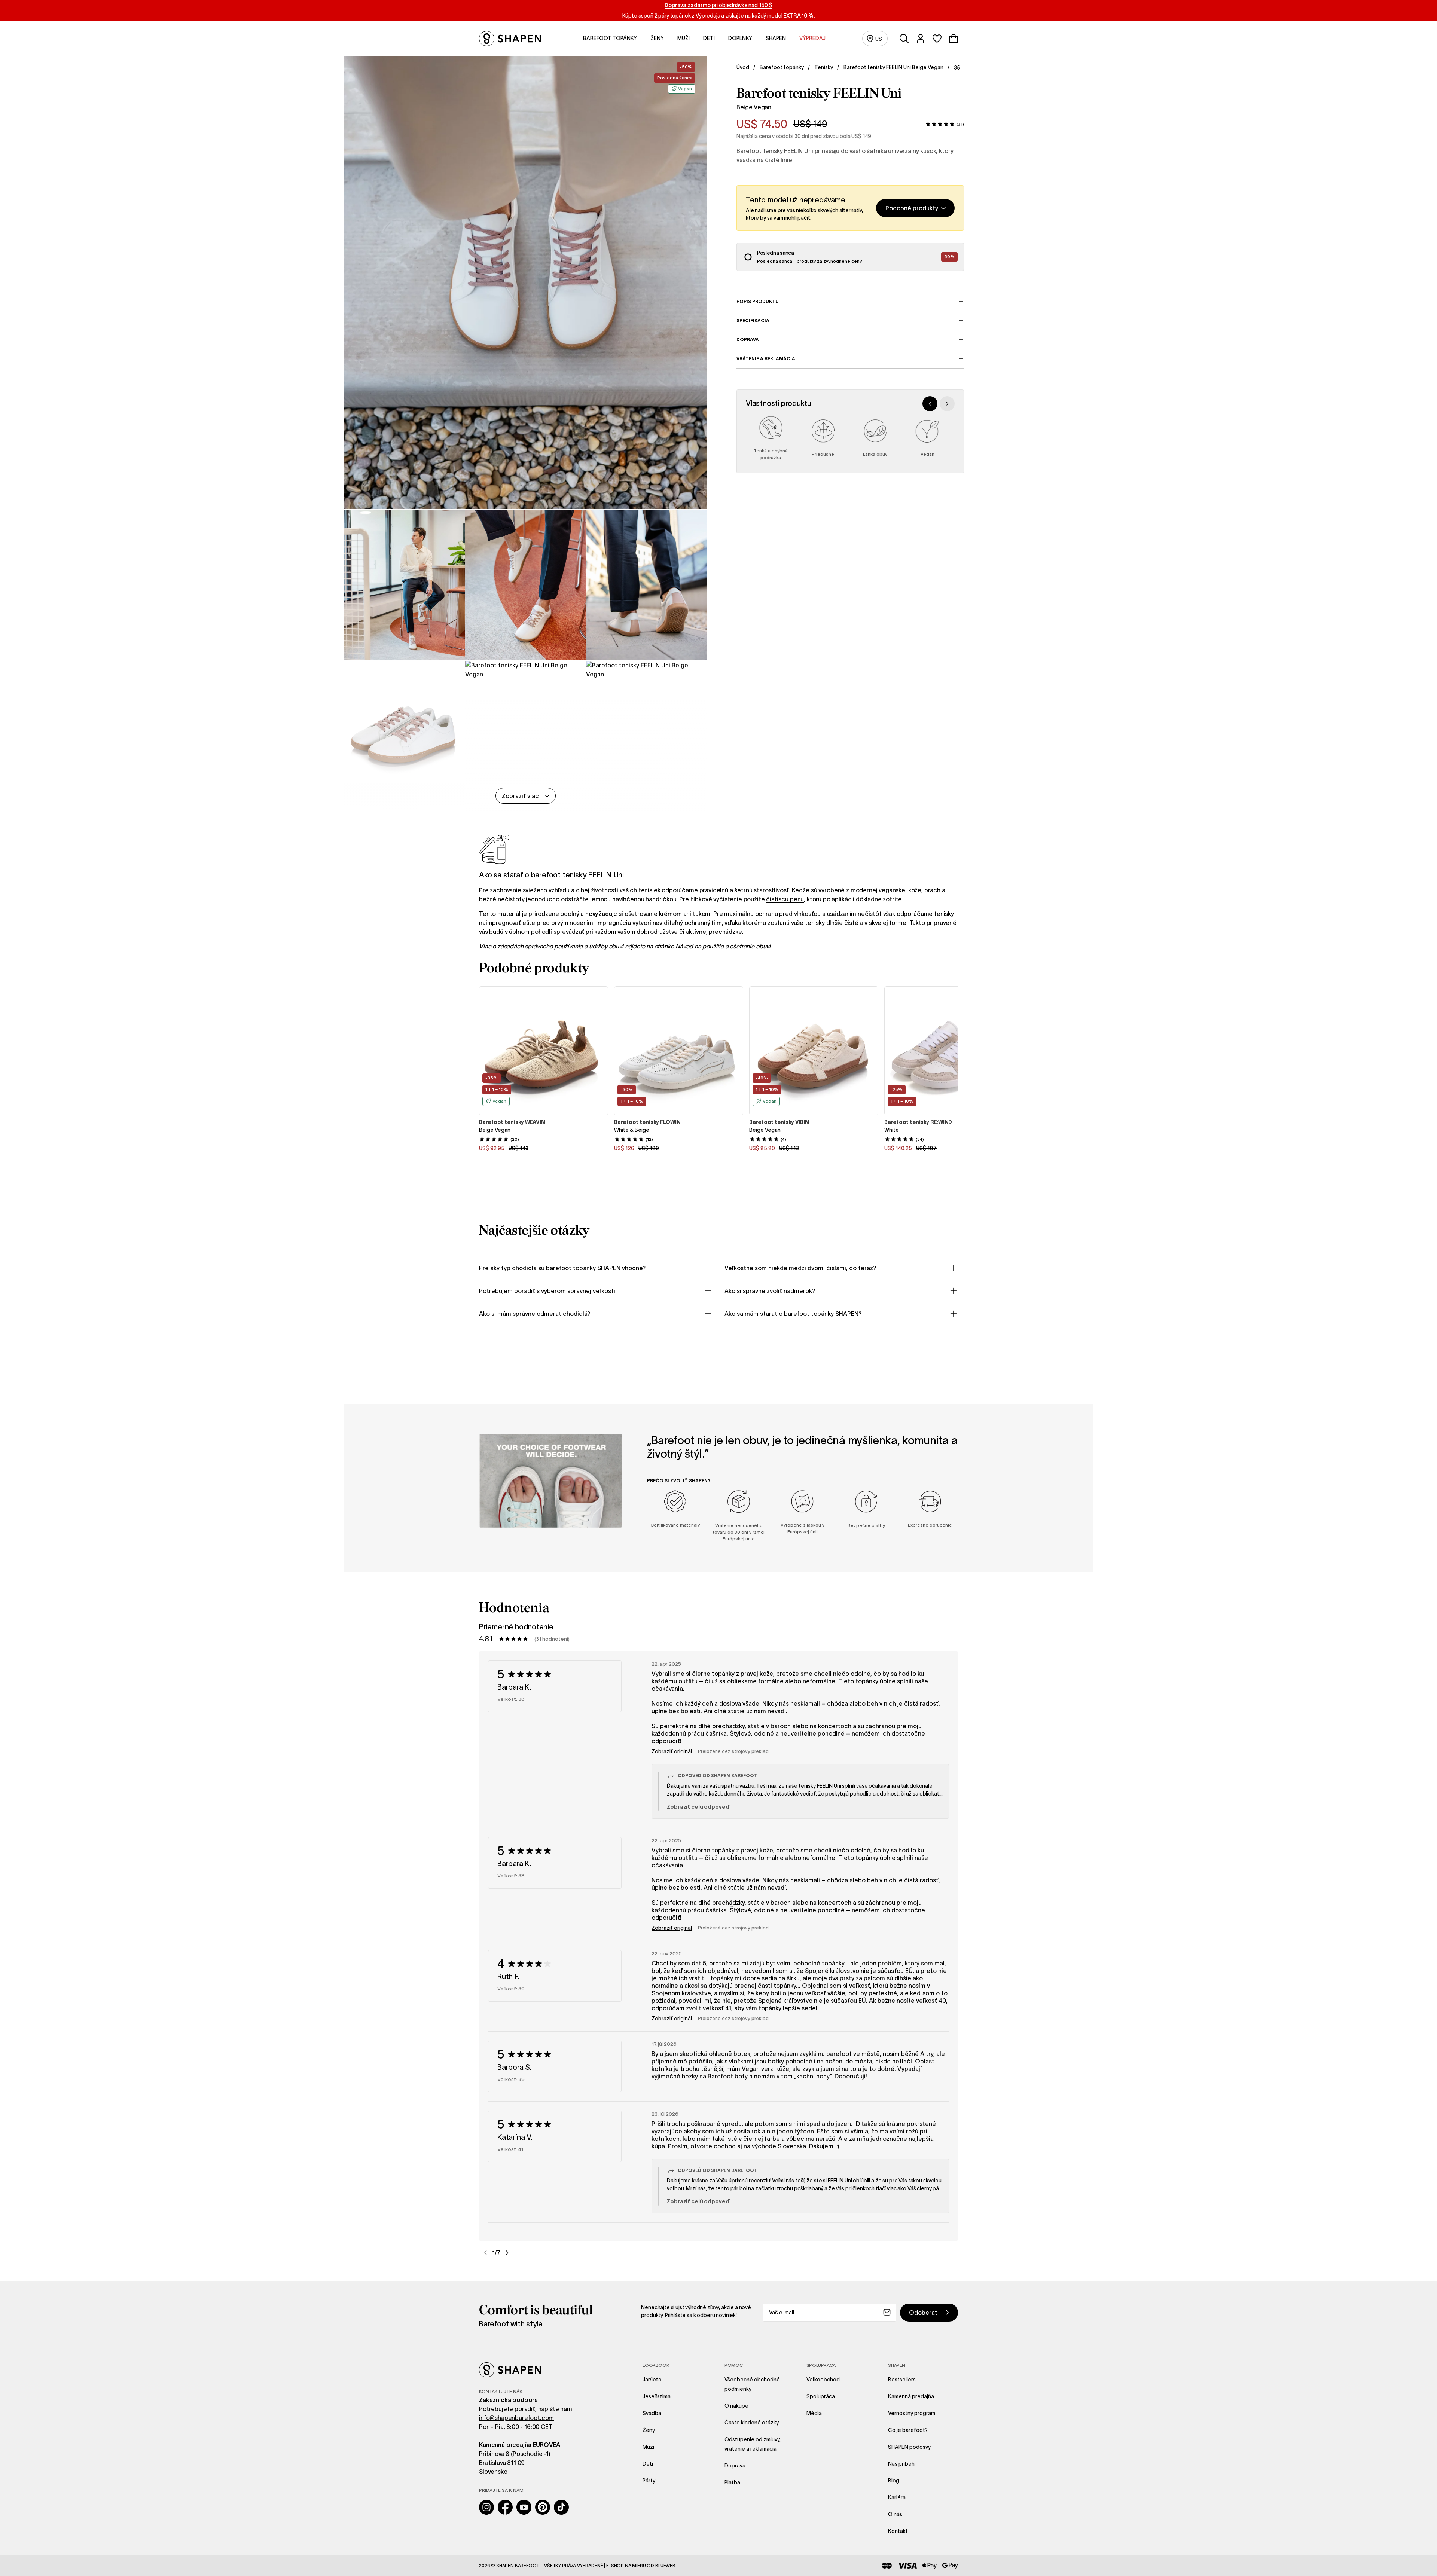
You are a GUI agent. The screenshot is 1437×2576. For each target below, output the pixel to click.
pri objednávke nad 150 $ (718, 5)
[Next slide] (947, 404)
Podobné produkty (912, 208)
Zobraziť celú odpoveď (698, 1807)
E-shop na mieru (626, 2565)
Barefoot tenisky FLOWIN (647, 1122)
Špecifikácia (753, 320)
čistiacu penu (785, 899)
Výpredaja (708, 16)
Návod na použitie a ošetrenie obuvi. (724, 946)
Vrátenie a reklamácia (766, 359)
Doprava (748, 340)
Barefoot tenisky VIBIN (779, 1122)
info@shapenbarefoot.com (516, 2418)
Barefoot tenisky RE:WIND (918, 1122)
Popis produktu (758, 301)
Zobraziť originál (672, 1751)
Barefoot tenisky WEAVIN (512, 1122)
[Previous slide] (930, 404)
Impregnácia (614, 923)
